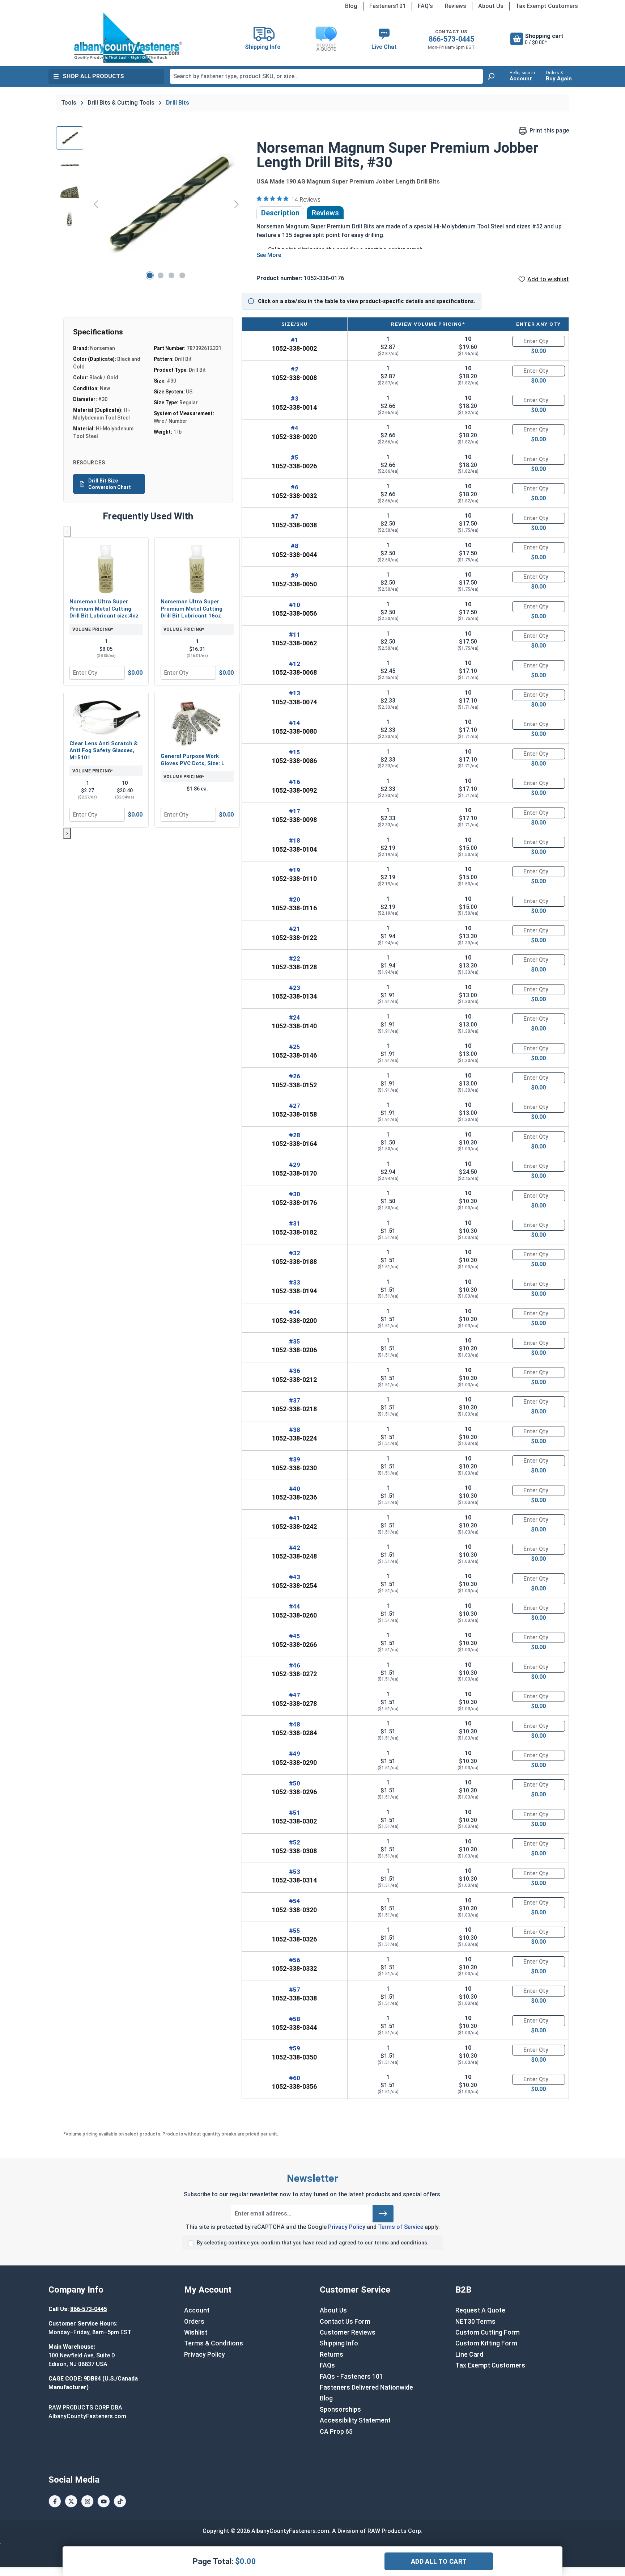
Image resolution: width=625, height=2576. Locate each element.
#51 (295, 1813)
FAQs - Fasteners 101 (351, 2377)
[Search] (491, 76)
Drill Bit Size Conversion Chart (110, 484)
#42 (295, 1548)
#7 (295, 517)
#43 (295, 1577)
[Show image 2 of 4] (161, 275)
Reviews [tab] (325, 213)
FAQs (327, 2365)
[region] (149, 204)
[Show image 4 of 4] (182, 275)
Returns (331, 2354)
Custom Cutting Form (488, 2332)
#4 (295, 428)
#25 (295, 1047)
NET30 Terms (475, 2322)
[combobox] (326, 76)
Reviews (456, 6)
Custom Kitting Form (486, 2343)
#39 (295, 1459)
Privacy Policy (347, 2227)
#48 (295, 1724)
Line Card (469, 2354)
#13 (295, 693)
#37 (295, 1400)
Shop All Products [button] (93, 76)
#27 (295, 1106)
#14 (295, 723)
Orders (194, 2322)
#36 (295, 1371)
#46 (295, 1665)
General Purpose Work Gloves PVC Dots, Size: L (193, 760)
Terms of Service (401, 2227)
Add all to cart (439, 2561)
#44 (295, 1606)
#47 (295, 1695)
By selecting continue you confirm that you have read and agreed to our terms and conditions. (313, 2243)
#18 (295, 840)
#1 (295, 340)
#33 (295, 1282)
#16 (295, 782)
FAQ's (425, 6)
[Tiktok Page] (120, 2501)
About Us (491, 6)
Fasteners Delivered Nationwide (366, 2387)
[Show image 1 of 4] (150, 275)
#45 (295, 1636)
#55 (295, 1931)
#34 (295, 1312)
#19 (295, 870)
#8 (295, 546)
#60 (295, 2078)
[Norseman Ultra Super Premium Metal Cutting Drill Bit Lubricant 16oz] (197, 569)
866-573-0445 (451, 39)
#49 (295, 1754)
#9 (295, 576)
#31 (295, 1223)
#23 (295, 988)
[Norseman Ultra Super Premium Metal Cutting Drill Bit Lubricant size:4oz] (106, 569)
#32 (295, 1253)
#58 (295, 2019)
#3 (295, 399)
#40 (295, 1489)
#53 (295, 1872)
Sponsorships (340, 2410)
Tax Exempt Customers (547, 6)
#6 (295, 487)
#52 (295, 1842)
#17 (295, 811)
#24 (295, 1017)
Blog (351, 6)
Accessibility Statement (355, 2420)
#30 (295, 1194)
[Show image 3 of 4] (171, 275)
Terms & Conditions (214, 2343)
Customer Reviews (348, 2332)
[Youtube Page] (104, 2501)
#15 (295, 752)
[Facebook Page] (55, 2501)
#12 (295, 664)
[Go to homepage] (128, 38)
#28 (295, 1135)
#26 (295, 1076)
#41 (295, 1518)
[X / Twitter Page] (71, 2501)
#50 (295, 1783)
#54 (295, 1901)
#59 (295, 2048)
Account (197, 2310)
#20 (295, 899)
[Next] (237, 204)
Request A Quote (480, 2310)
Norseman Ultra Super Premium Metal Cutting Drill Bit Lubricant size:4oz (104, 609)
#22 (295, 958)
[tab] (280, 213)
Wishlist (196, 2332)
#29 (295, 1165)
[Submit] (383, 2214)
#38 (295, 1430)
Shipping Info (339, 2343)
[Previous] (96, 204)
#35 (295, 1341)
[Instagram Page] (87, 2501)
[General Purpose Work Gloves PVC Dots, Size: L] (197, 723)
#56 (295, 1960)
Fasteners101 (388, 6)
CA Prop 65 (336, 2432)
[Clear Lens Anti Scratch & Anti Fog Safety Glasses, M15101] (106, 717)
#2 (295, 369)
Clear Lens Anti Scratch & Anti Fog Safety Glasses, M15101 (104, 751)
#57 (295, 1990)
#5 (295, 458)
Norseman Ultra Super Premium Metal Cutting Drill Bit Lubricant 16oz (192, 609)
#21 (295, 929)
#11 (295, 634)
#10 (295, 605)
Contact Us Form (345, 2322)
